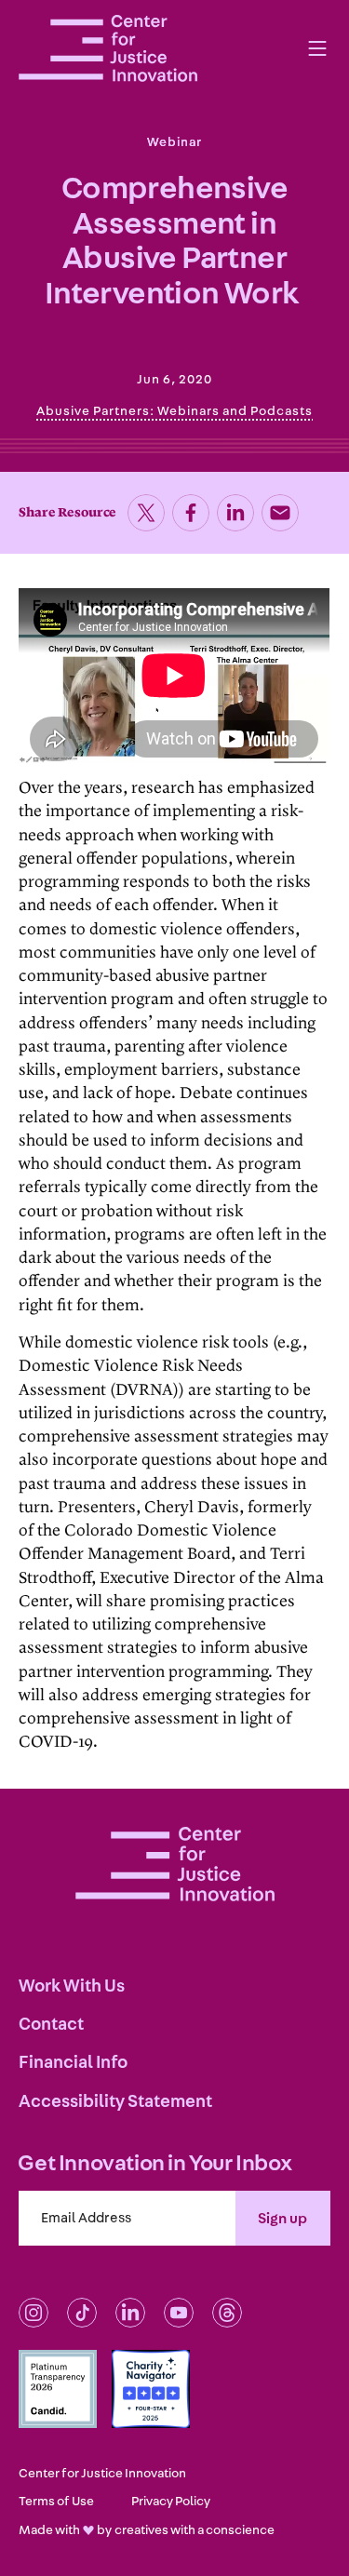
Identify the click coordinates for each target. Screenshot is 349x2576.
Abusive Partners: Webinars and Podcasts (174, 411)
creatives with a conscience (195, 2530)
